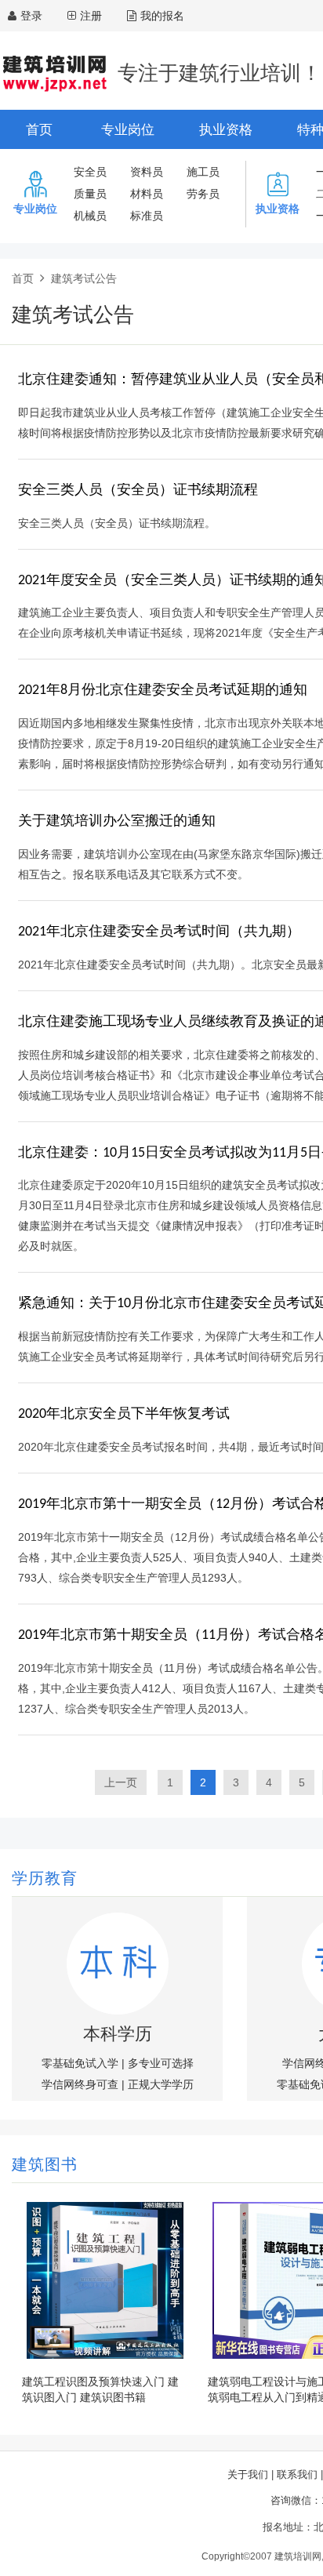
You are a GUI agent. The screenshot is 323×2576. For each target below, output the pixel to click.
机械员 (90, 216)
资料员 (147, 172)
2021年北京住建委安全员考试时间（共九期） (159, 932)
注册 (91, 16)
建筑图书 (45, 2166)
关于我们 (248, 2474)
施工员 (203, 172)
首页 (39, 130)
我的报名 (162, 16)
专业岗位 (128, 130)
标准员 (147, 216)
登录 (31, 16)
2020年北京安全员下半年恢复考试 (124, 1414)
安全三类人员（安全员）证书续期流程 (138, 490)
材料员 (147, 194)
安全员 (90, 172)
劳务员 (203, 194)
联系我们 (297, 2474)
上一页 (121, 1782)
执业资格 (226, 130)
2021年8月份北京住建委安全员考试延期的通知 (163, 690)
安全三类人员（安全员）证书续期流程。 (117, 523)
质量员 (90, 194)
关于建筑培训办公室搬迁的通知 (117, 821)
